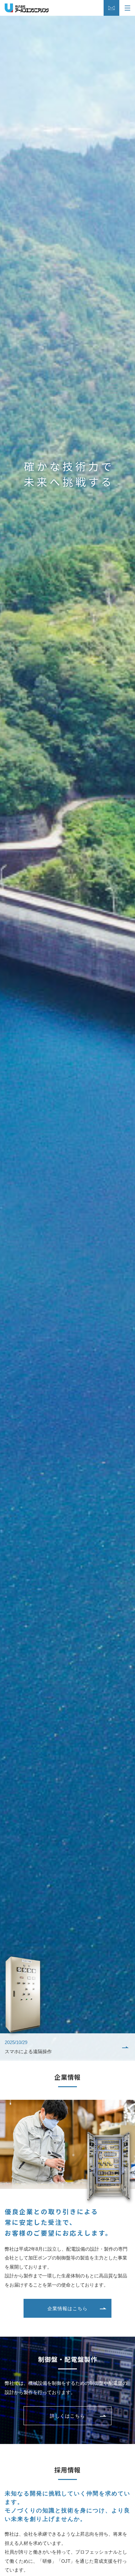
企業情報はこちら (67, 2308)
